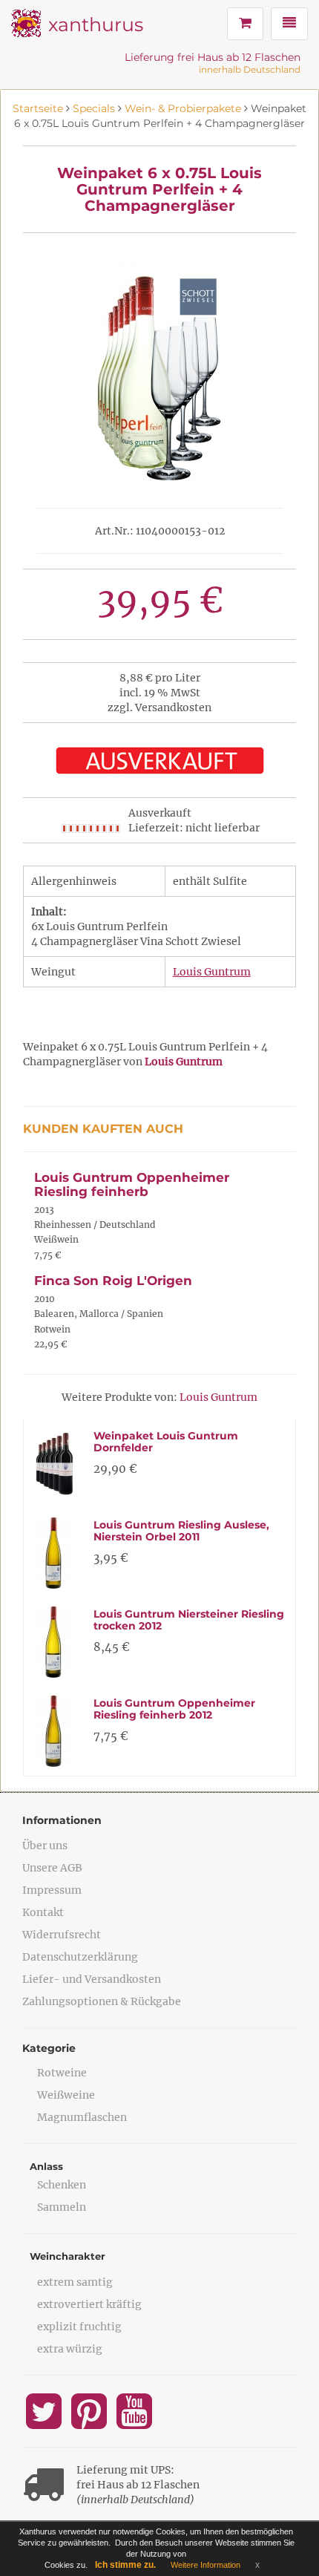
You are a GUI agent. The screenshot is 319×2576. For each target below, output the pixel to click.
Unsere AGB (52, 1868)
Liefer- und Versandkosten (92, 1979)
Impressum (52, 1890)
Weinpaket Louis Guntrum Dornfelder (166, 1441)
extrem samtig (75, 2282)
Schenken (62, 2185)
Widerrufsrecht (62, 1935)
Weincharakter (68, 2256)
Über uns (45, 1846)
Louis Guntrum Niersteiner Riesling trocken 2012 (189, 1619)
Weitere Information (205, 2565)
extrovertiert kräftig (89, 2304)
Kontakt (43, 1912)
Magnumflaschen (82, 2117)
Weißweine (66, 2095)
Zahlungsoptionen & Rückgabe (102, 2001)
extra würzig (70, 2349)
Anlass (46, 2166)
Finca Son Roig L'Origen (113, 1281)
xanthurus (96, 24)
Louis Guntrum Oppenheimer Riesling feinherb (132, 1184)
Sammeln (62, 2207)
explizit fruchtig (79, 2327)
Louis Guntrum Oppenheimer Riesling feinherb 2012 (174, 1709)
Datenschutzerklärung (80, 1957)
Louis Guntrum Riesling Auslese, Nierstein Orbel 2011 (181, 1530)
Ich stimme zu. (125, 2565)
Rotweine (62, 2073)
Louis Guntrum (212, 972)
